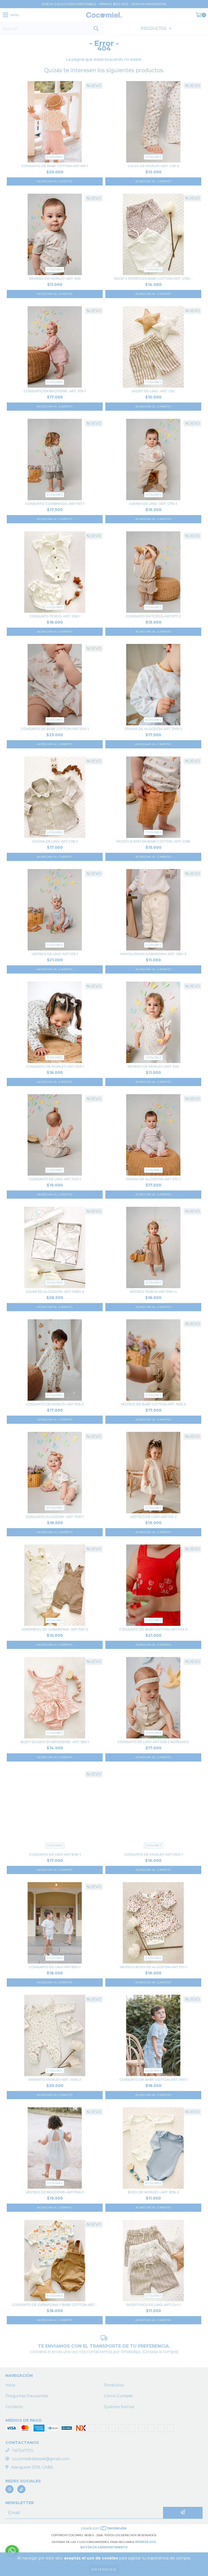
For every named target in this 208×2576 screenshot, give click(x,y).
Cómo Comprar (118, 2396)
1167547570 (23, 2451)
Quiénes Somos (119, 2407)
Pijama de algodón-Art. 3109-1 (153, 729)
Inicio (10, 2385)
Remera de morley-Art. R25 (55, 278)
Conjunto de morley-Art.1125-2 (55, 1404)
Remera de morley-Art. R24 (153, 1066)
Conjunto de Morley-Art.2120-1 (153, 1854)
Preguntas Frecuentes (27, 2396)
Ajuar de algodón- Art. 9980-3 (55, 1292)
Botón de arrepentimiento (104, 2547)
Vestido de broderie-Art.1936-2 (55, 2192)
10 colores (55, 1508)
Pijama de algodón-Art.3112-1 (153, 1179)
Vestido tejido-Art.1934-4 (153, 1292)
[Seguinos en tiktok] (21, 2489)
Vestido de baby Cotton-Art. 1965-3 (153, 1404)
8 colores (153, 720)
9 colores (55, 1057)
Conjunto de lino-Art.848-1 (55, 1854)
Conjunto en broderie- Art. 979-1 (55, 391)
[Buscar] (96, 29)
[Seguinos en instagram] (9, 2489)
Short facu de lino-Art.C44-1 (153, 2305)
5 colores (153, 495)
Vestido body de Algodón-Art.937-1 (153, 1967)
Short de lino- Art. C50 (153, 391)
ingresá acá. (146, 2542)
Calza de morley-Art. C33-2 (153, 166)
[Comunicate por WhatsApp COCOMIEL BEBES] (12, 2551)
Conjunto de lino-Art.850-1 (55, 1967)
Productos (114, 2385)
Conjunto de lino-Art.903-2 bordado (153, 1742)
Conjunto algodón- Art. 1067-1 (55, 1517)
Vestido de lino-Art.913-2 (153, 1517)
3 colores (153, 607)
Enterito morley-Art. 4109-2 (55, 2079)
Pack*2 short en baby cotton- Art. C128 (153, 841)
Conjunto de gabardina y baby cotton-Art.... (55, 2305)
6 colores (55, 495)
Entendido (104, 2569)
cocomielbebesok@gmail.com (41, 2459)
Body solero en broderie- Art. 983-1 (55, 1742)
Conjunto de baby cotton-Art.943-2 (153, 1629)
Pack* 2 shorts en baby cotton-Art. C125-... (153, 278)
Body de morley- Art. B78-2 (153, 2192)
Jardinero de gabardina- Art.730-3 (55, 1629)
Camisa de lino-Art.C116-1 (55, 841)
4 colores (153, 157)
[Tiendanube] (104, 2530)
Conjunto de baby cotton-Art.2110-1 (153, 2079)
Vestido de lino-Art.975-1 (55, 954)
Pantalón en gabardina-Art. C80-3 (153, 954)
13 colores (55, 1283)
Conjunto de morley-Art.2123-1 (55, 1066)
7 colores (153, 269)
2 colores (55, 157)
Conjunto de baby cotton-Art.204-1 (55, 729)
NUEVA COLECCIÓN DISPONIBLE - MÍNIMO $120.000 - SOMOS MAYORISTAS (104, 4)
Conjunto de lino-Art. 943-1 (55, 1179)
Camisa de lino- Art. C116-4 (153, 504)
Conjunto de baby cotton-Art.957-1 (55, 166)
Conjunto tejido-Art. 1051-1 (55, 616)
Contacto (14, 2407)
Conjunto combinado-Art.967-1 (55, 504)
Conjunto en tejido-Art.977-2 (153, 616)
